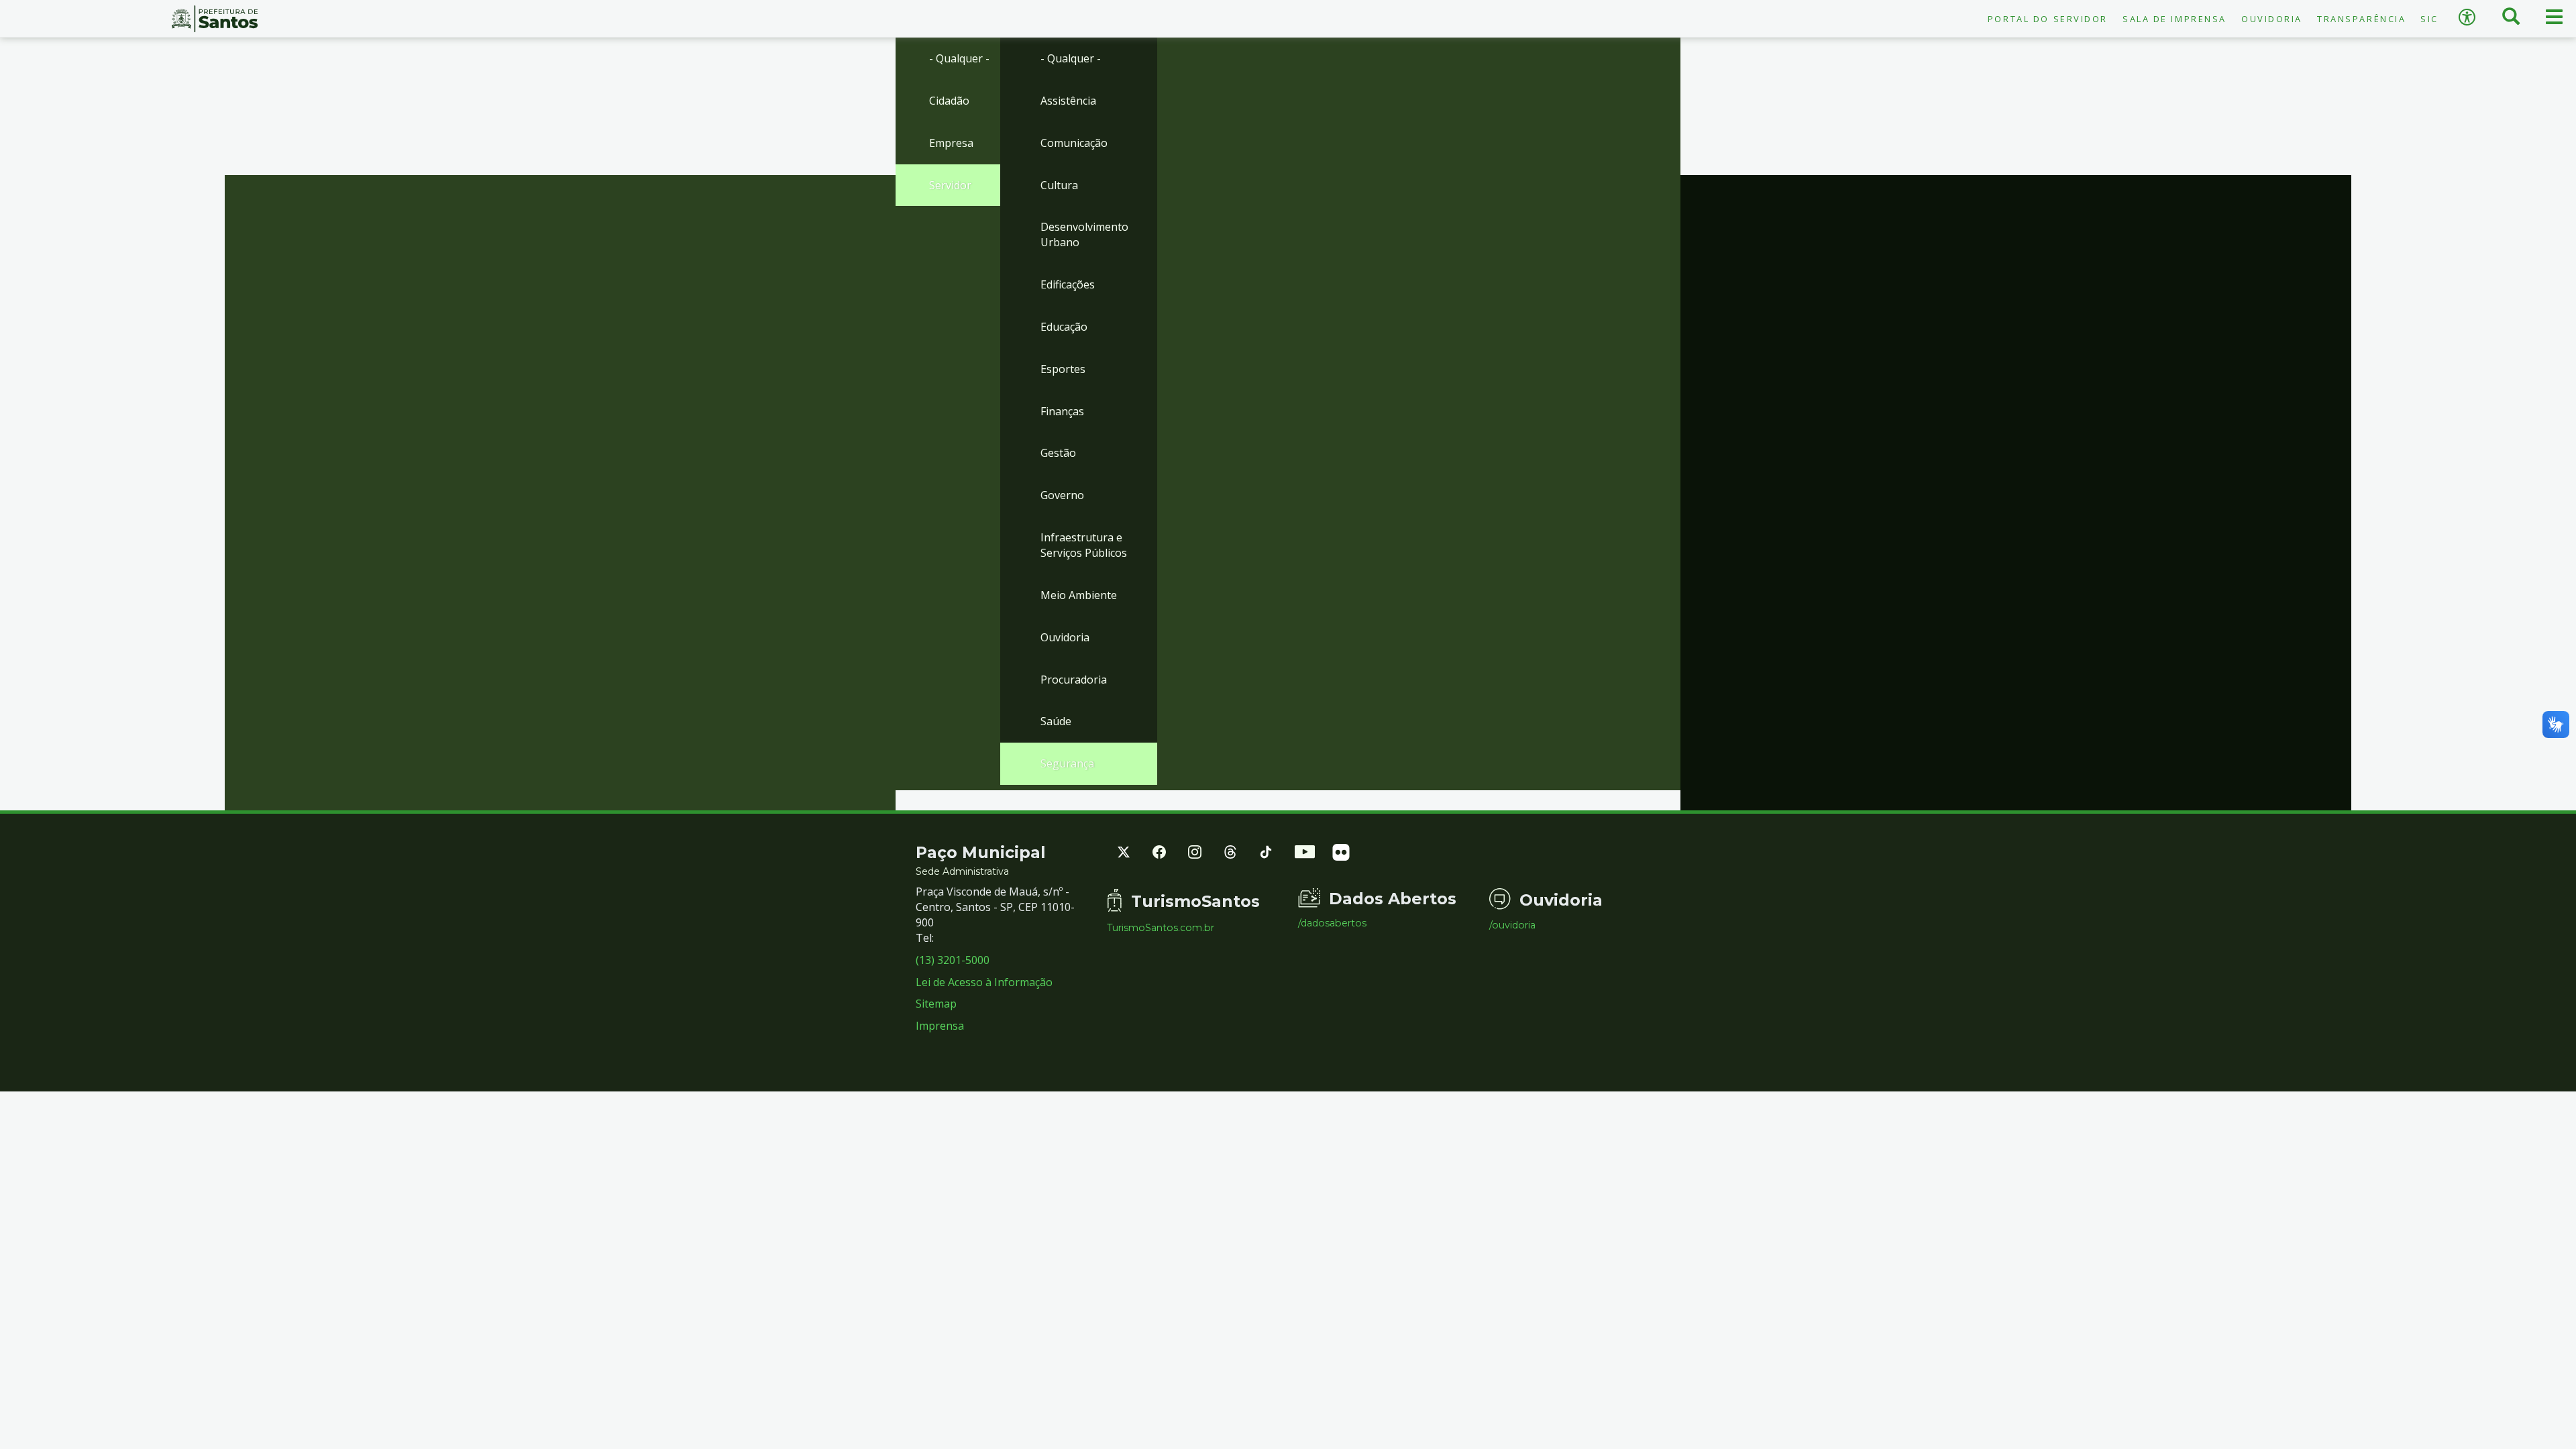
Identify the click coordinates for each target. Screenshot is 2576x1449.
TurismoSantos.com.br (1161, 928)
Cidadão (949, 101)
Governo (1062, 495)
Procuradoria (1074, 680)
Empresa (951, 143)
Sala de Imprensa (2175, 19)
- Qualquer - (959, 58)
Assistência (1068, 101)
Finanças (1062, 411)
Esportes (1063, 369)
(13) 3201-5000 (953, 960)
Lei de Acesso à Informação (984, 982)
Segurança (1067, 763)
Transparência (2361, 19)
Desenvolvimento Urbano (1084, 234)
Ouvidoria (2272, 19)
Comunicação (1074, 143)
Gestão (1058, 453)
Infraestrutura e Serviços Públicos (1084, 545)
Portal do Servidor (2048, 19)
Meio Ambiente (1079, 595)
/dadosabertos (1332, 923)
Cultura (1059, 185)
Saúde (1056, 721)
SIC (2429, 19)
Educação (1064, 327)
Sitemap (936, 1004)
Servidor (950, 185)
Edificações (1068, 284)
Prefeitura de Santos (215, 19)
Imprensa (940, 1026)
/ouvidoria (1512, 925)
